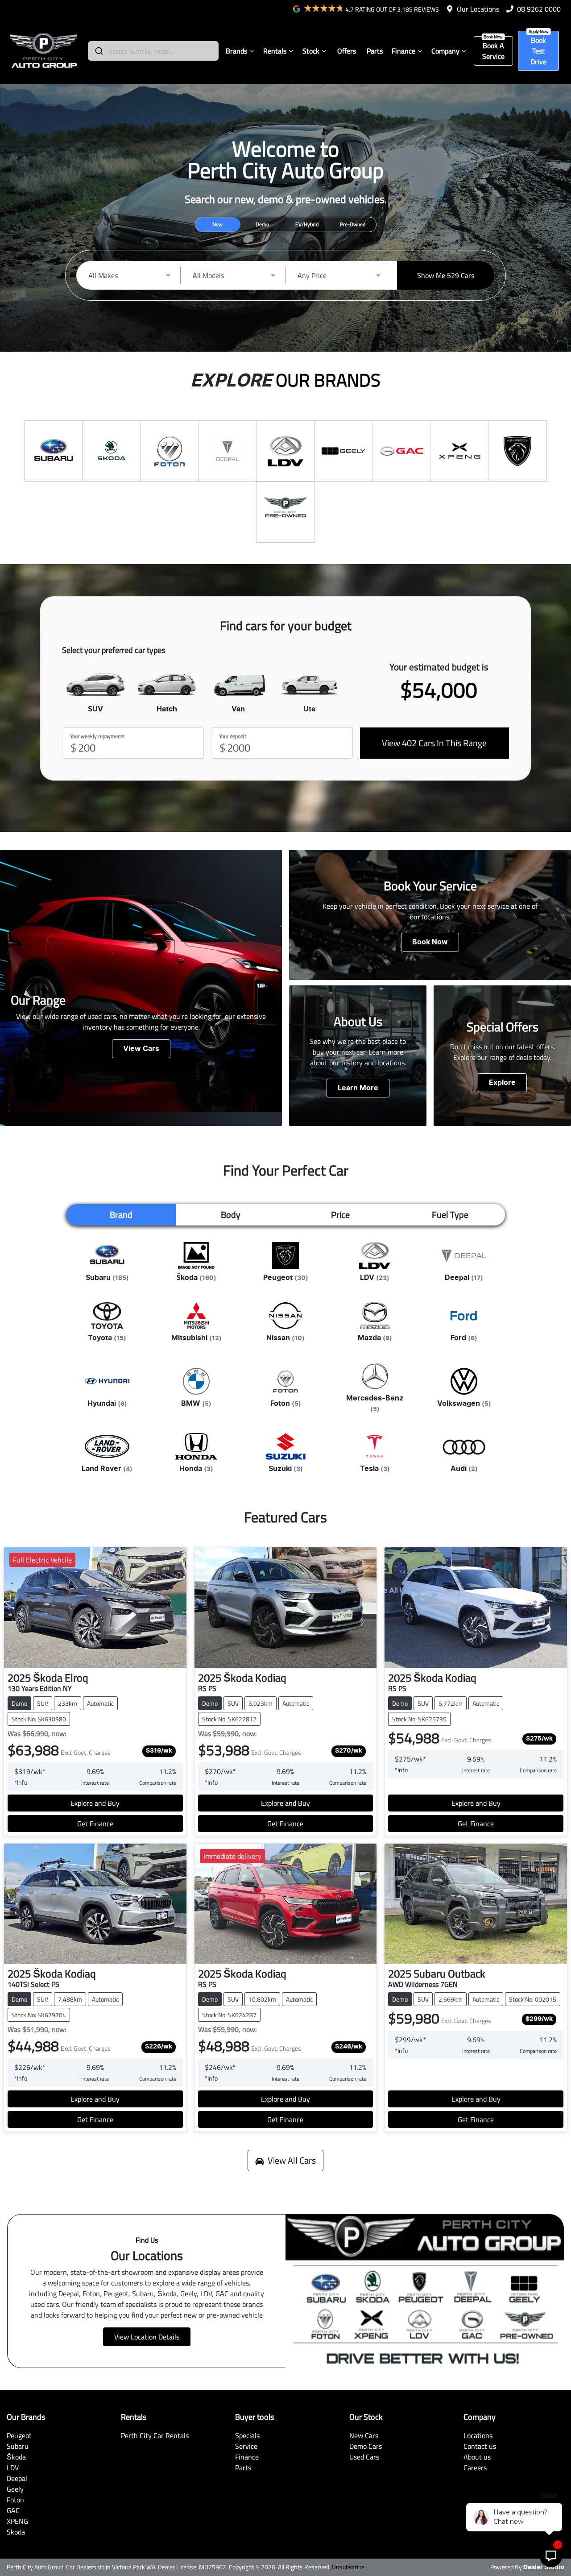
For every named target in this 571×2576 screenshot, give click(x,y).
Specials (247, 2435)
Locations (478, 2435)
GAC (13, 2510)
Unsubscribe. (349, 2567)
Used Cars (364, 2457)
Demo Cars (366, 2446)
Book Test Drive (538, 51)
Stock (311, 51)
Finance (403, 51)
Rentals (275, 51)
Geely (15, 2489)
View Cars (141, 1049)
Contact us (480, 2446)
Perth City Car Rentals (155, 2435)
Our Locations (478, 9)
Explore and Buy (95, 1803)
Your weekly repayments (97, 736)
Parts (375, 51)
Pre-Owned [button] (353, 224)
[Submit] (98, 51)
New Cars (364, 2435)
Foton (15, 2500)
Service (246, 2446)
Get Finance (95, 1824)
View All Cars (292, 2160)
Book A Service (493, 51)
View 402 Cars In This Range (434, 743)
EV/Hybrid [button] (307, 224)
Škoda (16, 2457)
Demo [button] (262, 224)
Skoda (16, 2532)
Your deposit (233, 736)
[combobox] (153, 51)
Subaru (18, 2446)
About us (477, 2457)
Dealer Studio (544, 2568)
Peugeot (19, 2435)
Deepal (17, 2478)
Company (445, 51)
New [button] (217, 224)
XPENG (17, 2521)
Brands (236, 51)
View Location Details (147, 2337)
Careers (475, 2468)
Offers (347, 51)
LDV (13, 2468)
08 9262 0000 (539, 9)
